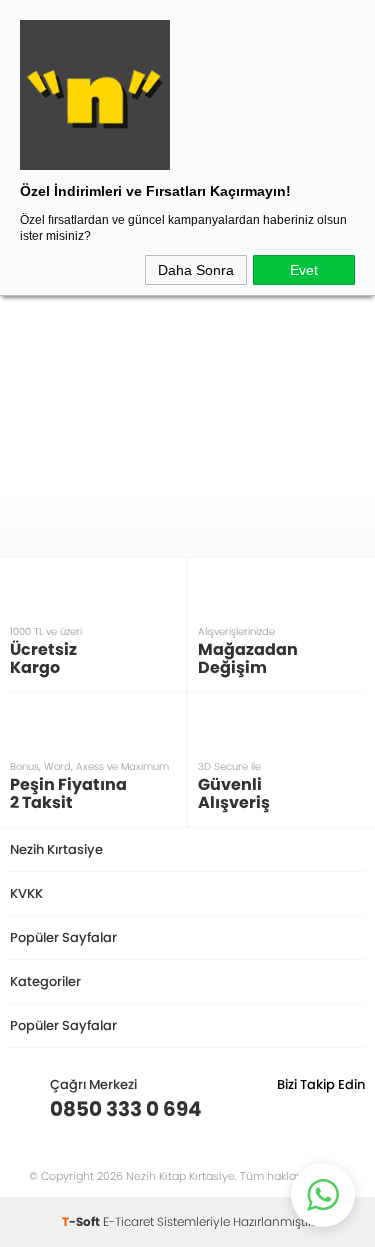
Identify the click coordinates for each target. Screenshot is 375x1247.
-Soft (82, 1221)
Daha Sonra (196, 270)
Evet (304, 270)
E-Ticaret (128, 1221)
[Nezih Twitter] (318, 1109)
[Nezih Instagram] (287, 1109)
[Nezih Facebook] (349, 1109)
